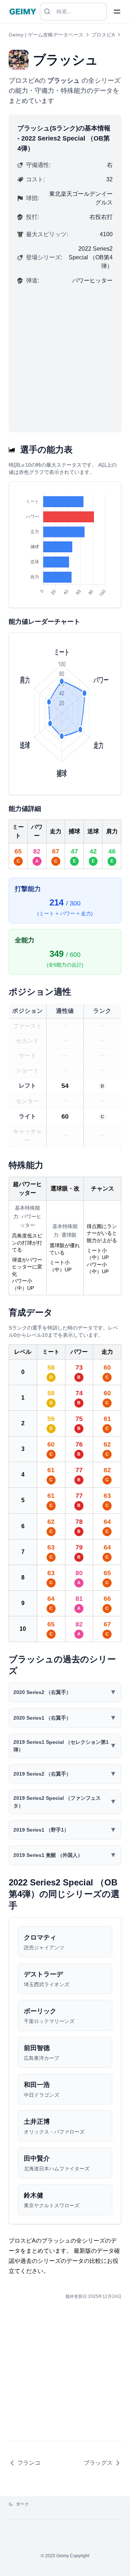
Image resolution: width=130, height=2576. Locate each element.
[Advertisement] (65, 355)
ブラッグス (98, 2463)
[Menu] (117, 12)
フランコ (29, 2463)
